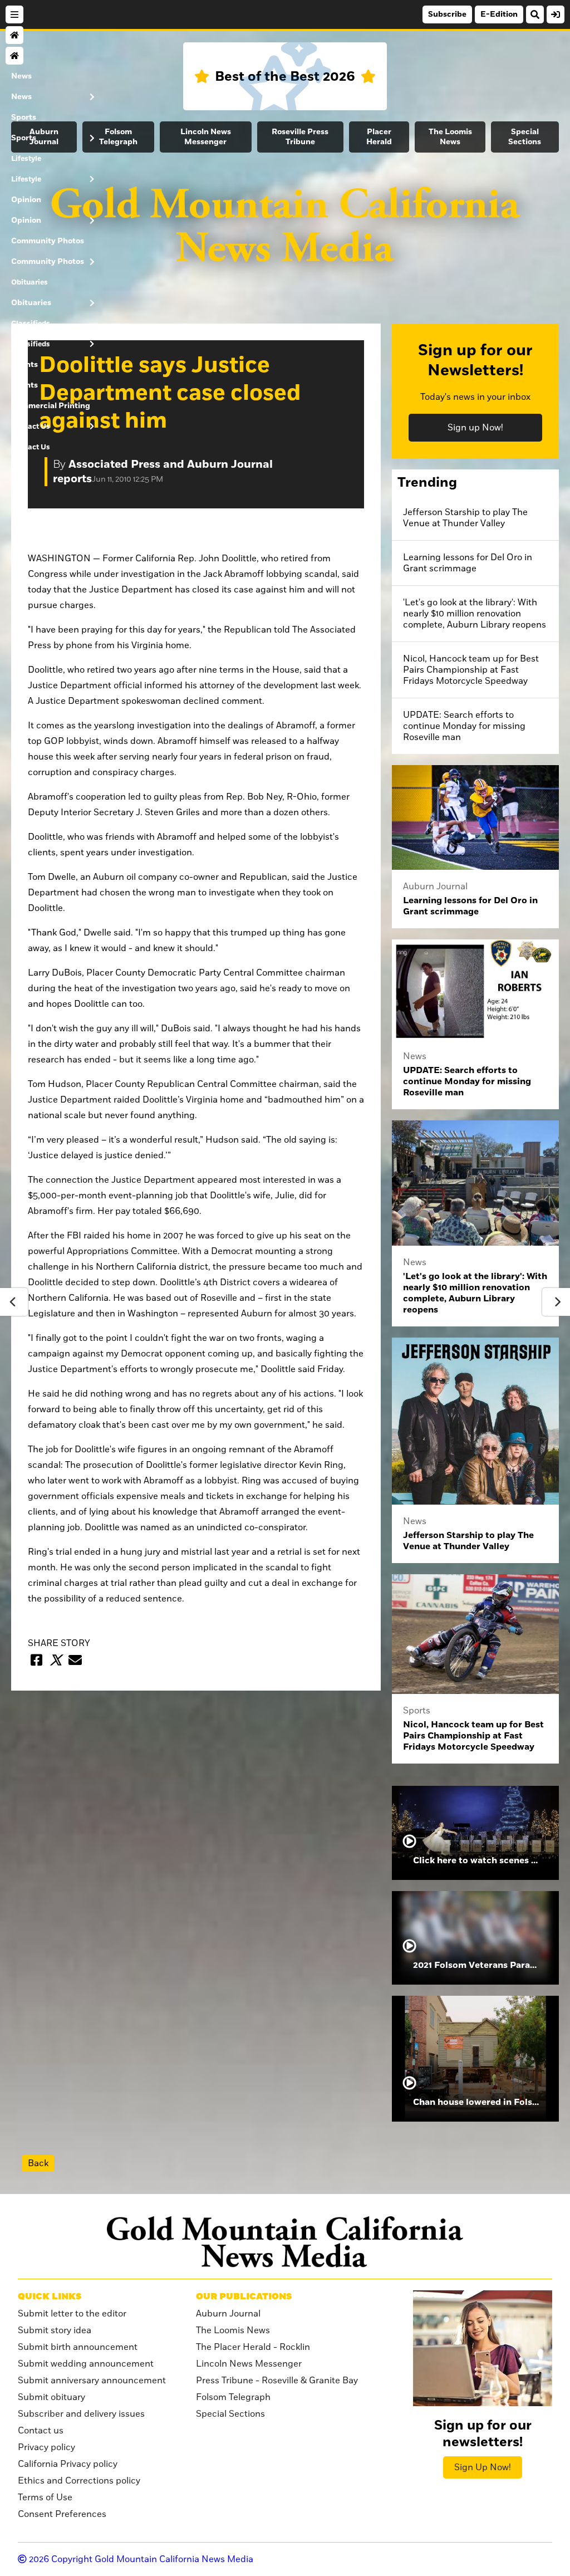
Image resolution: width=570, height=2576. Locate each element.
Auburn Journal (228, 2314)
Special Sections (525, 137)
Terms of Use (45, 2497)
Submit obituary (51, 2397)
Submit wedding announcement (86, 2364)
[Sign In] (556, 14)
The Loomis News (450, 137)
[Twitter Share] (56, 1660)
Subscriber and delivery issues (81, 2414)
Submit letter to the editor (72, 2314)
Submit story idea (55, 2330)
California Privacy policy (68, 2464)
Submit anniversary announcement (92, 2381)
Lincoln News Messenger (206, 137)
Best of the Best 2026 (285, 77)
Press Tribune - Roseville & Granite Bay (277, 2381)
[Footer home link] (285, 2242)
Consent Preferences (62, 2514)
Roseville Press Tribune (300, 137)
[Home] (14, 35)
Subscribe (447, 14)
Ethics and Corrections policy (79, 2481)
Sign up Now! (475, 428)
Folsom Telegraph (118, 137)
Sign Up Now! (483, 2467)
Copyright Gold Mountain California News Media (141, 2559)
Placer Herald (379, 137)
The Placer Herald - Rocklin (253, 2347)
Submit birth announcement (78, 2347)
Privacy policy (46, 2447)
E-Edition (499, 14)
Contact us (41, 2431)
